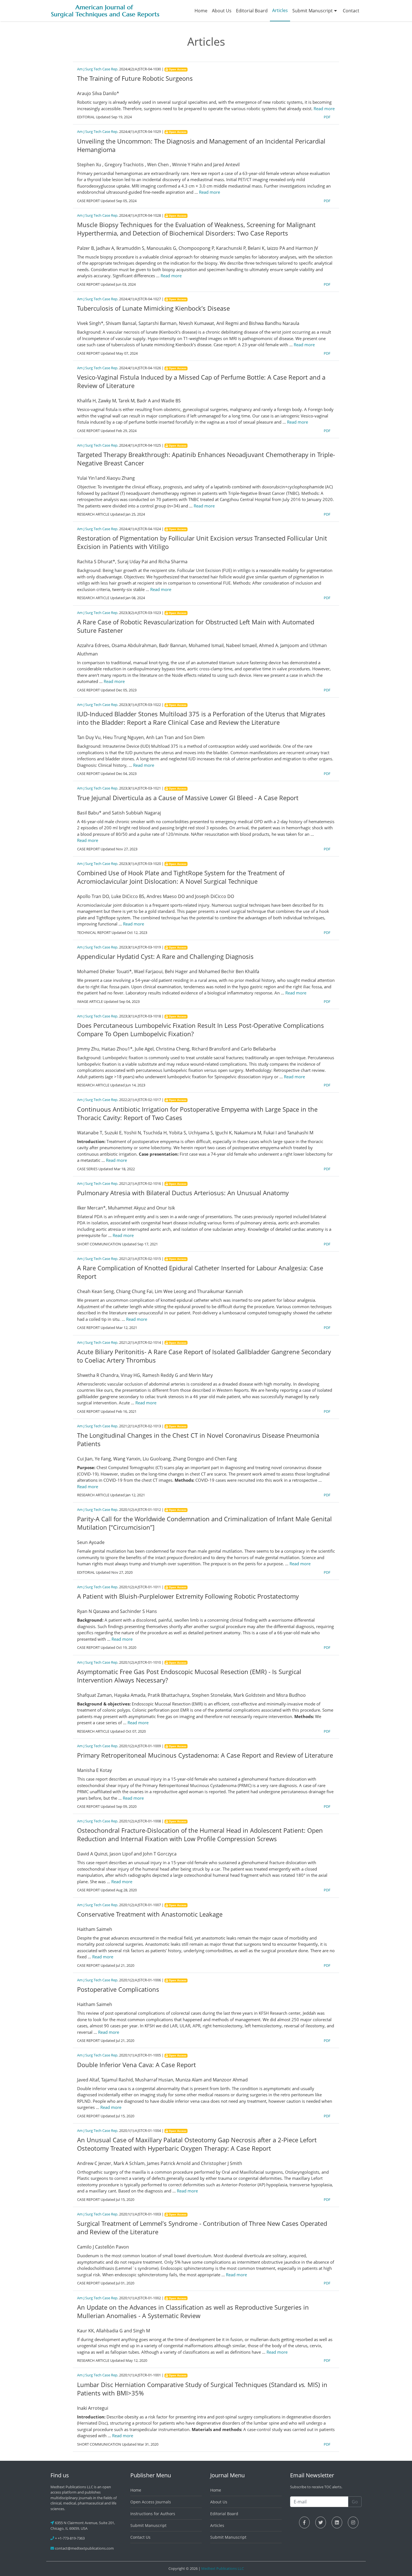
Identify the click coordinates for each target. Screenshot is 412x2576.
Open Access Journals (151, 2502)
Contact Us (140, 2537)
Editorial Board (252, 11)
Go (355, 2502)
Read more (324, 109)
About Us (222, 11)
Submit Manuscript (313, 11)
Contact (351, 11)
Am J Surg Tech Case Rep (97, 69)
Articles (280, 10)
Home (201, 11)
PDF (327, 117)
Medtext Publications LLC (223, 2568)
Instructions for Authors (153, 2514)
